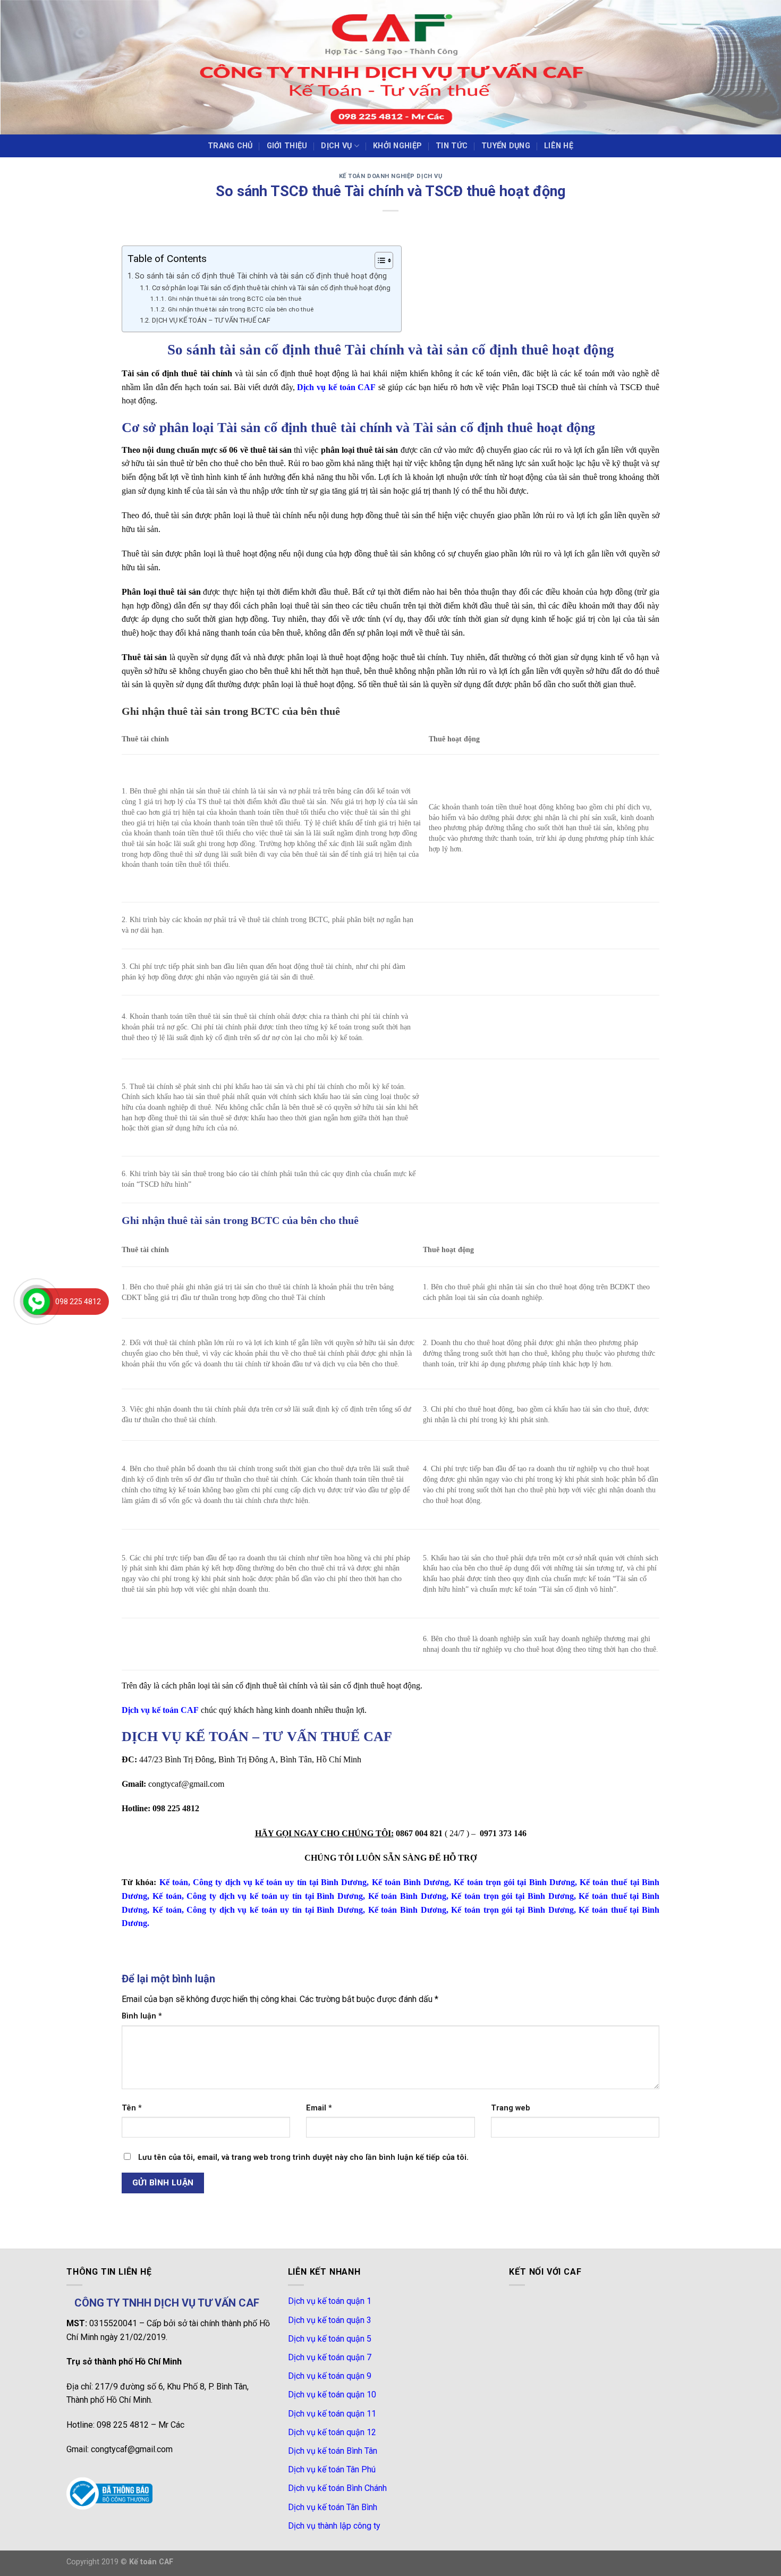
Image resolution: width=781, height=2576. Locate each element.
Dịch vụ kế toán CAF (336, 387)
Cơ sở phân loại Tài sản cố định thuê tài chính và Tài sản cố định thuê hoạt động (271, 288)
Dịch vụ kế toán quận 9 (330, 2376)
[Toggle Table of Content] (379, 260)
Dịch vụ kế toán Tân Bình (333, 2507)
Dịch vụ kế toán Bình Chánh (337, 2488)
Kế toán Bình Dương (411, 1882)
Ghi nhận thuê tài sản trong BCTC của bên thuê (234, 299)
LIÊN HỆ (559, 146)
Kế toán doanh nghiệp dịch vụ (391, 176)
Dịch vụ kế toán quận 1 (330, 2301)
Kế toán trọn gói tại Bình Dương (514, 1882)
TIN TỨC (452, 146)
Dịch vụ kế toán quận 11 (332, 2414)
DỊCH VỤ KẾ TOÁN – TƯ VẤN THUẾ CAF (211, 320)
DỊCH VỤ (336, 146)
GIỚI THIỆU (287, 146)
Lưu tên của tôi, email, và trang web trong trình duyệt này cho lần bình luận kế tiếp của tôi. (303, 2157)
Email (319, 2108)
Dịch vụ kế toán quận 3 (330, 2320)
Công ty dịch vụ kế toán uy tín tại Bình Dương (280, 1882)
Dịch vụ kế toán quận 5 (330, 2339)
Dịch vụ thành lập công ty (334, 2526)
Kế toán (174, 1882)
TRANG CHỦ (230, 146)
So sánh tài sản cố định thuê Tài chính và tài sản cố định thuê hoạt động (261, 276)
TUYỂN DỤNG (506, 146)
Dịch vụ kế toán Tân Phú (332, 2469)
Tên (132, 2108)
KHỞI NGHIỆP (397, 146)
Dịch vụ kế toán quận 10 (332, 2395)
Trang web (511, 2108)
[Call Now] (37, 1302)
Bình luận (142, 2016)
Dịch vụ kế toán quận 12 (332, 2432)
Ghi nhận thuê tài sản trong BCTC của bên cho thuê (240, 309)
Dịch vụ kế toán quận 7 (330, 2357)
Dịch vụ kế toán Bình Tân (333, 2451)
